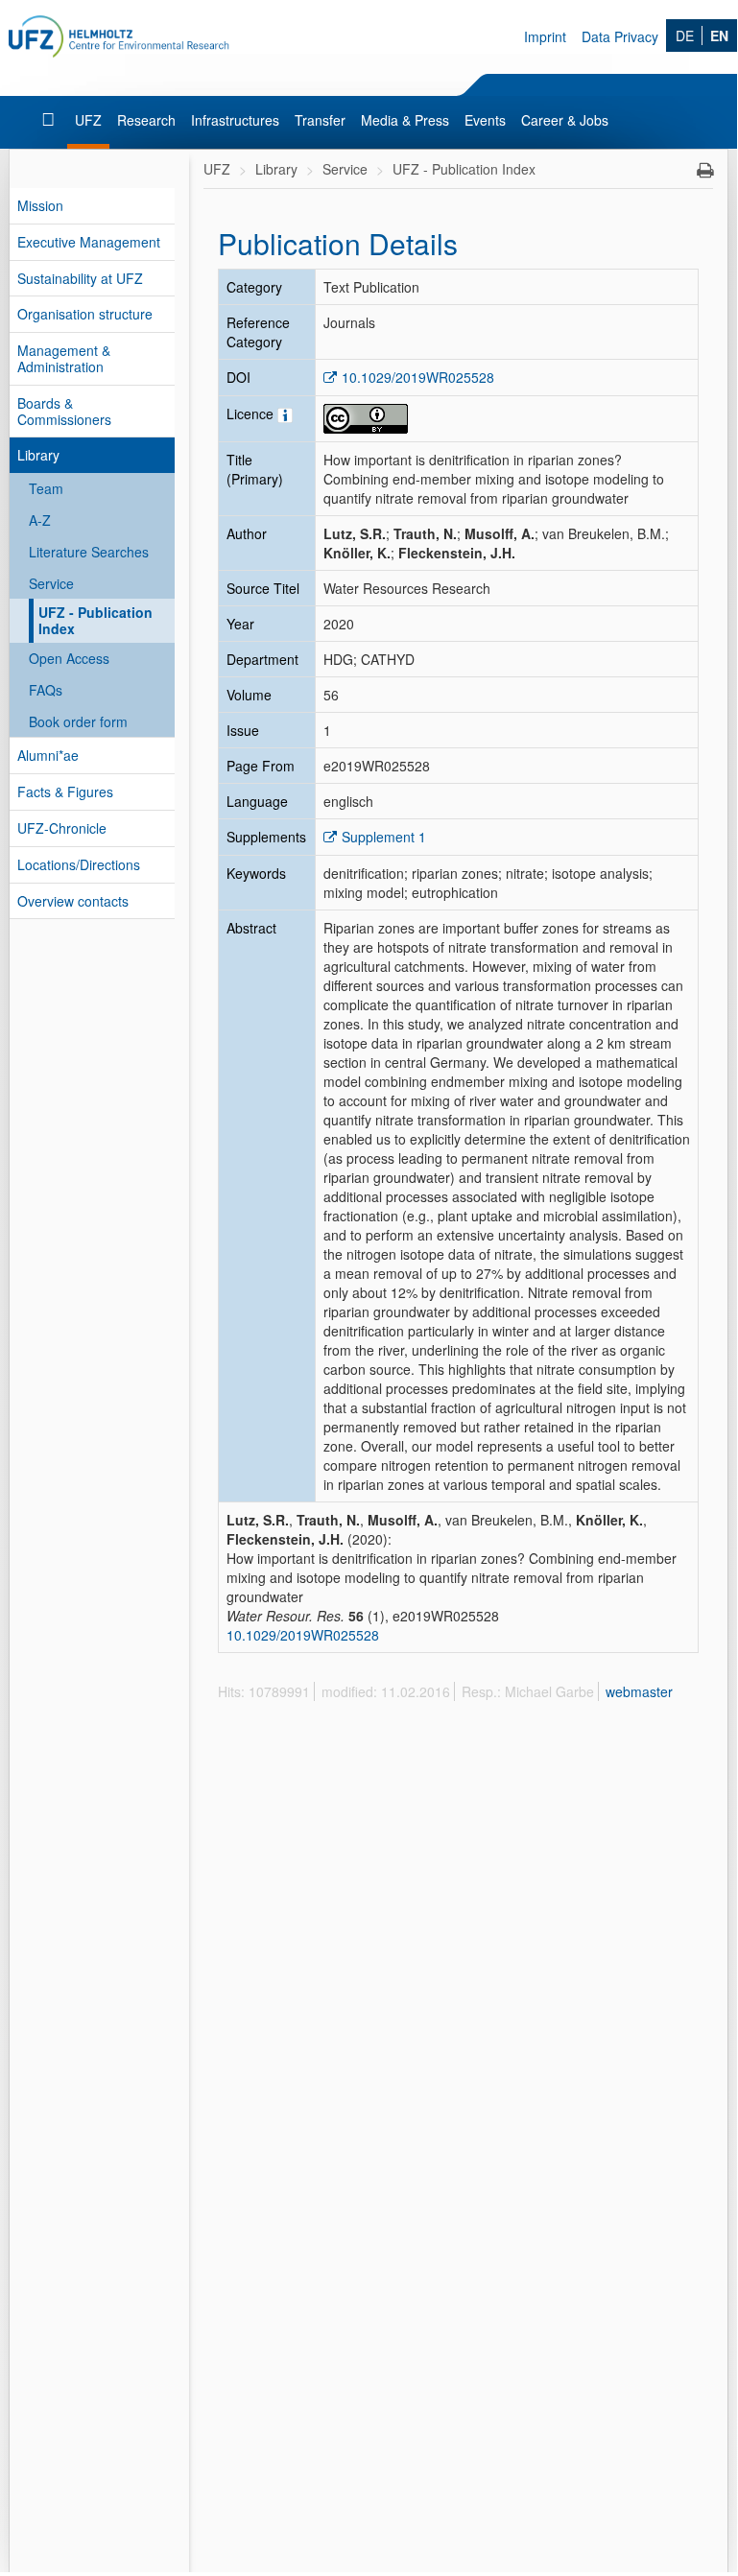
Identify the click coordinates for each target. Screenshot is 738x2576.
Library (38, 455)
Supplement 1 (384, 837)
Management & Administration (64, 358)
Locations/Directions (79, 864)
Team (46, 488)
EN (719, 35)
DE (685, 35)
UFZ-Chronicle (62, 828)
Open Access (69, 658)
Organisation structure (85, 314)
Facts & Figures (65, 792)
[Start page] (50, 120)
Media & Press (405, 120)
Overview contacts (73, 901)
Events (485, 120)
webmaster (639, 1691)
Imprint (545, 36)
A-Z (40, 520)
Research (146, 120)
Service (51, 583)
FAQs (46, 690)
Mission (40, 205)
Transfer (320, 120)
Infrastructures (235, 120)
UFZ (88, 120)
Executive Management (89, 242)
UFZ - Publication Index (95, 620)
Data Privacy (620, 36)
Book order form (78, 721)
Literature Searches (89, 552)
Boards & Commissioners (64, 411)
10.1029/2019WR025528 (418, 377)
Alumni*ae (48, 755)
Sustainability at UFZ (80, 278)
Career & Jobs (565, 120)
